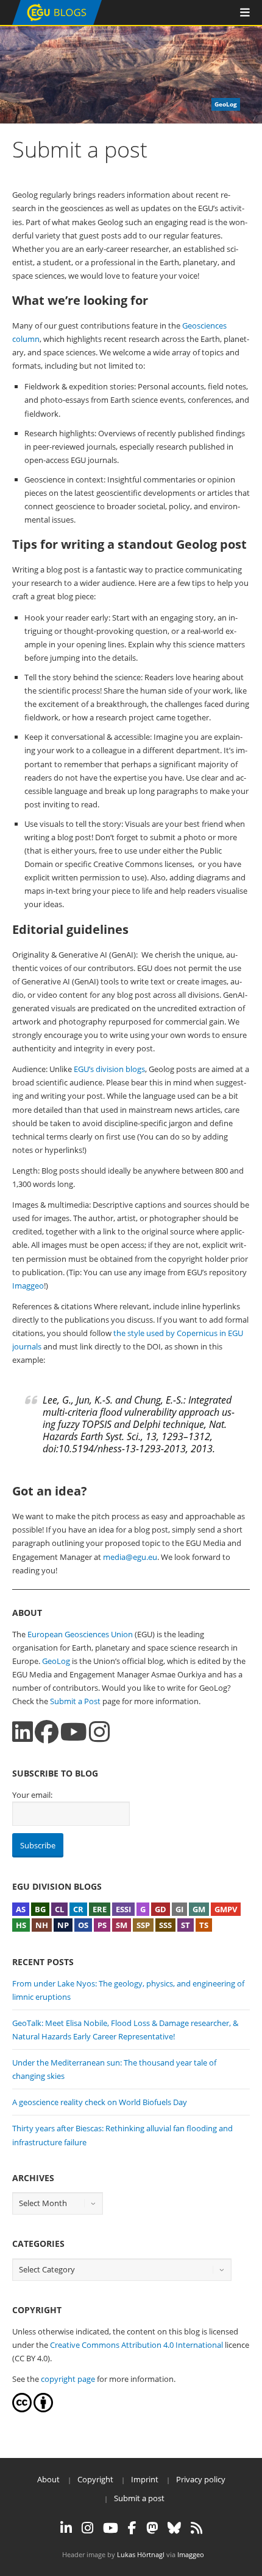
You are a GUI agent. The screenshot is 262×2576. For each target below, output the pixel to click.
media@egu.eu (130, 1557)
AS (21, 1909)
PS (102, 1925)
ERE (100, 1909)
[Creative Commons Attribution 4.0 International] (22, 2409)
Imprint (145, 2479)
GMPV (226, 1909)
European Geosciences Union (80, 1634)
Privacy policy (201, 2479)
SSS (165, 1925)
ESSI (123, 1909)
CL (59, 1909)
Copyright (95, 2479)
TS (204, 1925)
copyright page (68, 2379)
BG (40, 1909)
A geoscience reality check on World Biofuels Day (100, 2102)
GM (199, 1909)
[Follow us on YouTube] (74, 1732)
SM (122, 1925)
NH (42, 1925)
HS (21, 1925)
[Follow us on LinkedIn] (23, 1732)
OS (83, 1925)
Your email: (32, 1795)
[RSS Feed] (196, 2528)
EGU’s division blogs (109, 1069)
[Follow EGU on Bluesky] (174, 2528)
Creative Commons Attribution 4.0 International (136, 2345)
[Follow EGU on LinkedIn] (66, 2528)
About (48, 2479)
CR (78, 1909)
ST (186, 1925)
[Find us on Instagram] (99, 1732)
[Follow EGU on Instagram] (87, 2528)
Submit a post (139, 2498)
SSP (143, 1925)
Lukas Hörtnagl (141, 2554)
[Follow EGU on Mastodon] (152, 2528)
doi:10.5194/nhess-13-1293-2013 (114, 1449)
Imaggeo (28, 1286)
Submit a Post (75, 1701)
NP (63, 1925)
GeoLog (56, 1661)
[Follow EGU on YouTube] (111, 2528)
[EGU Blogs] (57, 22)
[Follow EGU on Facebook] (132, 2528)
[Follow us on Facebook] (47, 1732)
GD (161, 1909)
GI (179, 1909)
